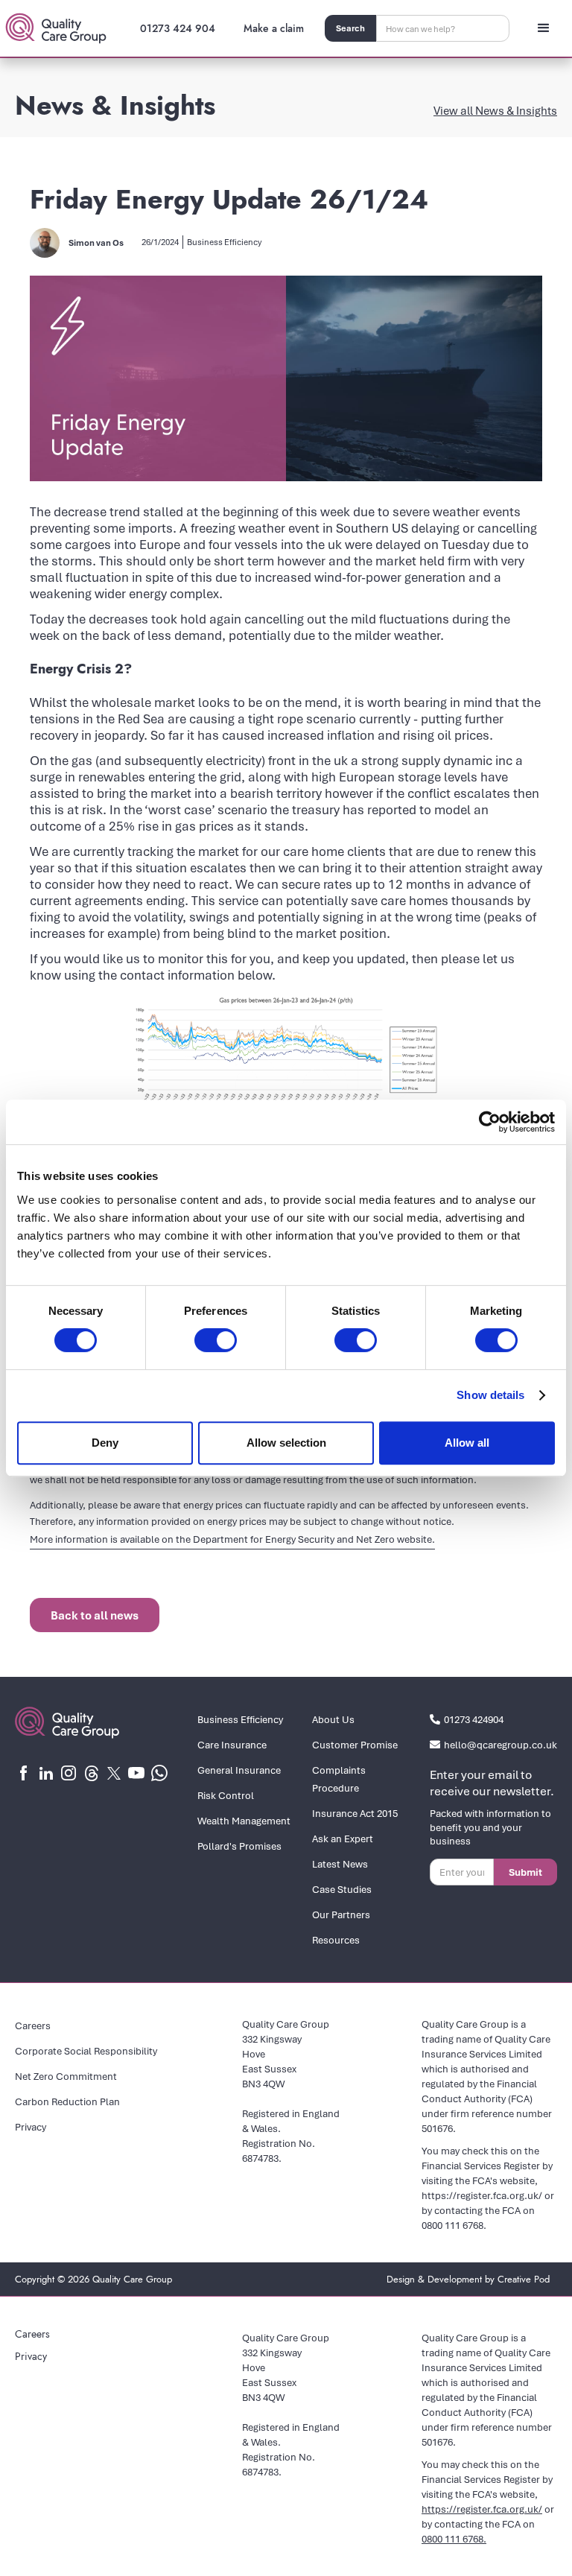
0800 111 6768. (454, 2225)
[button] (544, 28)
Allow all (467, 1443)
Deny (105, 1443)
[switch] (216, 1340)
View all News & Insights (495, 110)
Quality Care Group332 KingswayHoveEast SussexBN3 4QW (286, 2054)
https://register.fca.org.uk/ (482, 2195)
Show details (490, 1395)
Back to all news (95, 1615)
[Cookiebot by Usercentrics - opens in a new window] (490, 1122)
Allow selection (286, 1443)
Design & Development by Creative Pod (468, 2279)
